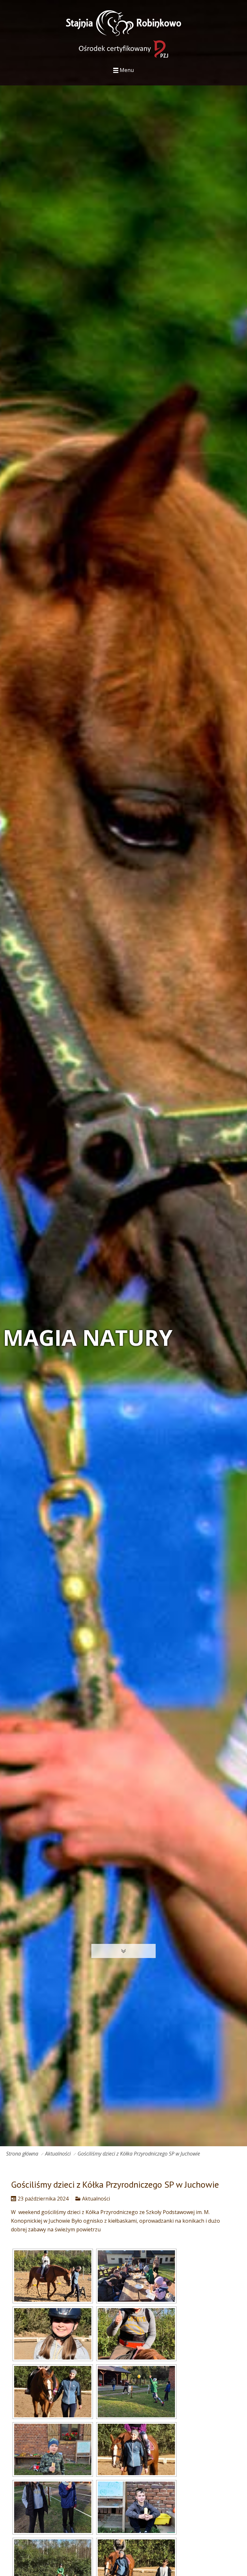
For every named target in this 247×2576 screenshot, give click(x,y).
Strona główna (22, 2154)
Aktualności (58, 2154)
